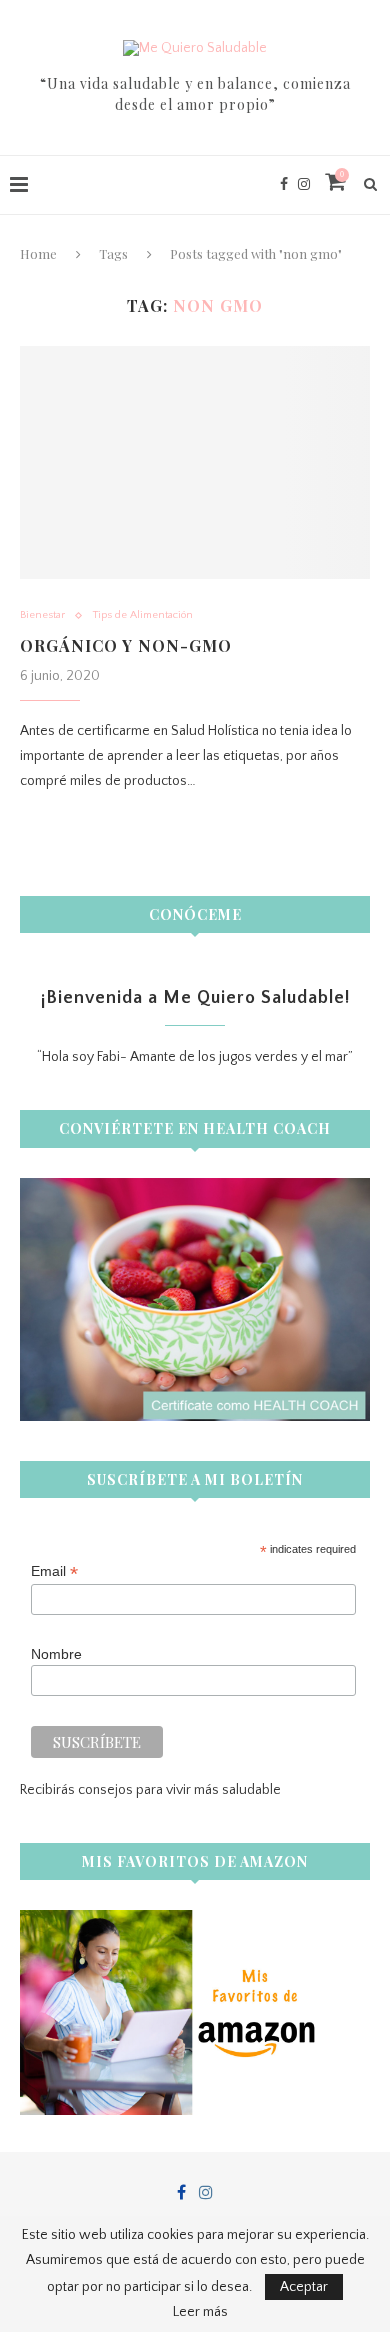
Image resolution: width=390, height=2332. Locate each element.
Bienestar (42, 615)
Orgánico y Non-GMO (126, 645)
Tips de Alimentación (143, 615)
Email (54, 1571)
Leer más (200, 2312)
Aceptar (304, 2287)
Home (38, 253)
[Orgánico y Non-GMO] (195, 462)
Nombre (56, 1654)
